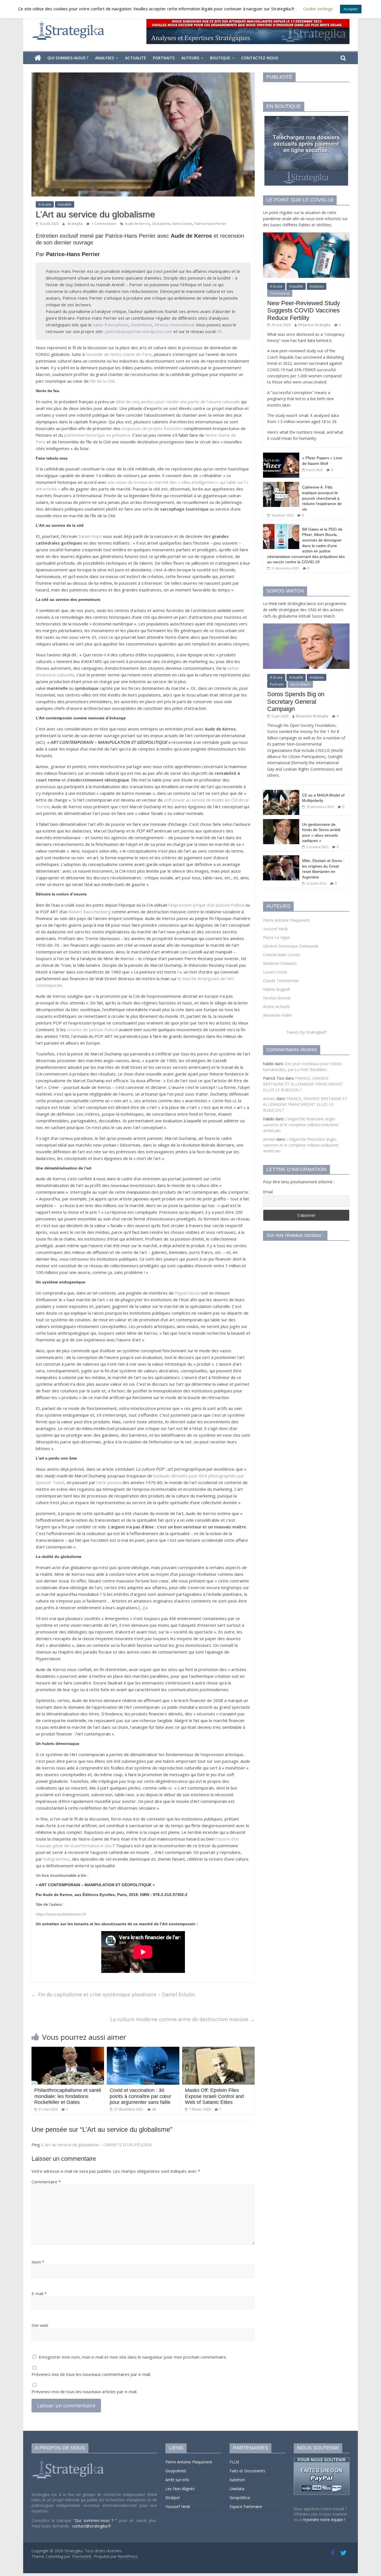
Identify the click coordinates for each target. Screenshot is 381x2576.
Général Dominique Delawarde (291, 946)
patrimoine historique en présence (97, 435)
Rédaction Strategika (314, 325)
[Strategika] (38, 58)
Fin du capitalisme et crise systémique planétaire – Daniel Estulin (113, 1994)
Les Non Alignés (180, 2489)
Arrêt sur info (177, 2480)
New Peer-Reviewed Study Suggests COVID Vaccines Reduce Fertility (304, 310)
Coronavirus (280, 293)
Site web (40, 2325)
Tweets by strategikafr (306, 1032)
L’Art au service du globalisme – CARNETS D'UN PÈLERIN (97, 2145)
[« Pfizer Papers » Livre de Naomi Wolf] (281, 456)
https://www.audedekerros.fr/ (61, 1914)
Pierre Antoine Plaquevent (286, 920)
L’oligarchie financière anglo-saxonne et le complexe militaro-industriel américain (301, 1125)
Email (268, 1192)
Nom (38, 2262)
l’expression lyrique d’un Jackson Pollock (206, 905)
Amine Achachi (276, 1007)
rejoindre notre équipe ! (324, 2520)
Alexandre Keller (278, 1015)
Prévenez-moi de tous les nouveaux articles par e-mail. (84, 2392)
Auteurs (190, 58)
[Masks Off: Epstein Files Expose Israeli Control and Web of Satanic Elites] (218, 2050)
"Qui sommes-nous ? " (96, 2520)
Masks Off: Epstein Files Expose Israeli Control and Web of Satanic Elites (214, 2096)
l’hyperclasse (187, 1293)
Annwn (269, 1098)
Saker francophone (111, 325)
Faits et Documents (247, 2471)
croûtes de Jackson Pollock (92, 1030)
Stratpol (173, 2498)
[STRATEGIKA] (68, 2460)
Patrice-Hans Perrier (210, 224)
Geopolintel (176, 2471)
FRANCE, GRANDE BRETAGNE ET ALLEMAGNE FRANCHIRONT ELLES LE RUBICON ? (303, 1084)
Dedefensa (141, 325)
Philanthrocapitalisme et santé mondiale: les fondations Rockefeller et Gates (68, 2096)
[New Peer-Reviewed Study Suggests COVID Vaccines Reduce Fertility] (306, 235)
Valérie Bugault (277, 989)
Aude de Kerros (137, 224)
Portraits (164, 58)
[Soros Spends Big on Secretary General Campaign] (306, 626)
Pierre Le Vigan (277, 937)
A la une (45, 204)
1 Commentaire (104, 224)
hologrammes (56, 1859)
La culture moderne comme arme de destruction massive (182, 2019)
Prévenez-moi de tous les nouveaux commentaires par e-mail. (91, 2374)
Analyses (105, 58)
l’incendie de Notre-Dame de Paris (119, 354)
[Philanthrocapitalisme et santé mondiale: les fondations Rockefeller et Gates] (68, 2050)
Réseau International (174, 325)
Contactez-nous (260, 58)
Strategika (75, 224)
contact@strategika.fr (92, 2526)
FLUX (234, 2462)
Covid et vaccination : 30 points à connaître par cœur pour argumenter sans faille (140, 2096)
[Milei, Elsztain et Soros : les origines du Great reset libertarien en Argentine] (281, 858)
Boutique (220, 58)
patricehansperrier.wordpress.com (139, 331)
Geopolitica (240, 2498)
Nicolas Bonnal (277, 998)
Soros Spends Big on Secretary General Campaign (296, 701)
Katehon (237, 2480)
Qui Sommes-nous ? (68, 58)
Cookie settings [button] (318, 9)
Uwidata (237, 2489)
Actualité (136, 58)
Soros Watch (300, 684)
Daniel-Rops (90, 536)
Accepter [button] (351, 9)
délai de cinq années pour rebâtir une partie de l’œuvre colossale (178, 402)
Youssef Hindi (275, 929)
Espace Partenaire (246, 2506)
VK (219, 331)
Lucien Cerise (275, 972)
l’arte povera (109, 1482)
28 (154, 2109)
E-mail (39, 2293)
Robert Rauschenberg (90, 912)
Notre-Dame (182, 224)
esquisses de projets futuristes (152, 428)
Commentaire (46, 2182)
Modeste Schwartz (280, 963)
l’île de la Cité (102, 381)
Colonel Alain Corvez (282, 955)
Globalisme (161, 224)
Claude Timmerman (281, 981)
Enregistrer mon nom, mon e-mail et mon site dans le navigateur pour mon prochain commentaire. (133, 2357)
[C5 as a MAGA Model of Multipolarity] (281, 793)
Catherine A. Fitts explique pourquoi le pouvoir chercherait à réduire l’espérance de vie (322, 498)
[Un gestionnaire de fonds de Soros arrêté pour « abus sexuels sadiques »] (281, 822)
